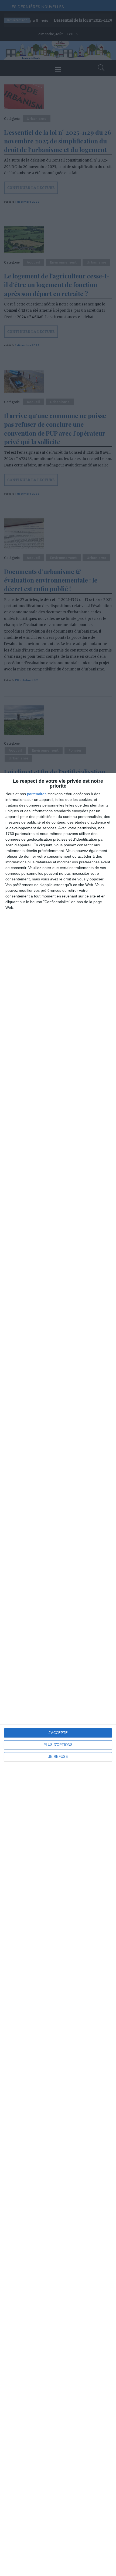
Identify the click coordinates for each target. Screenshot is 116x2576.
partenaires (37, 794)
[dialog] (58, 1674)
